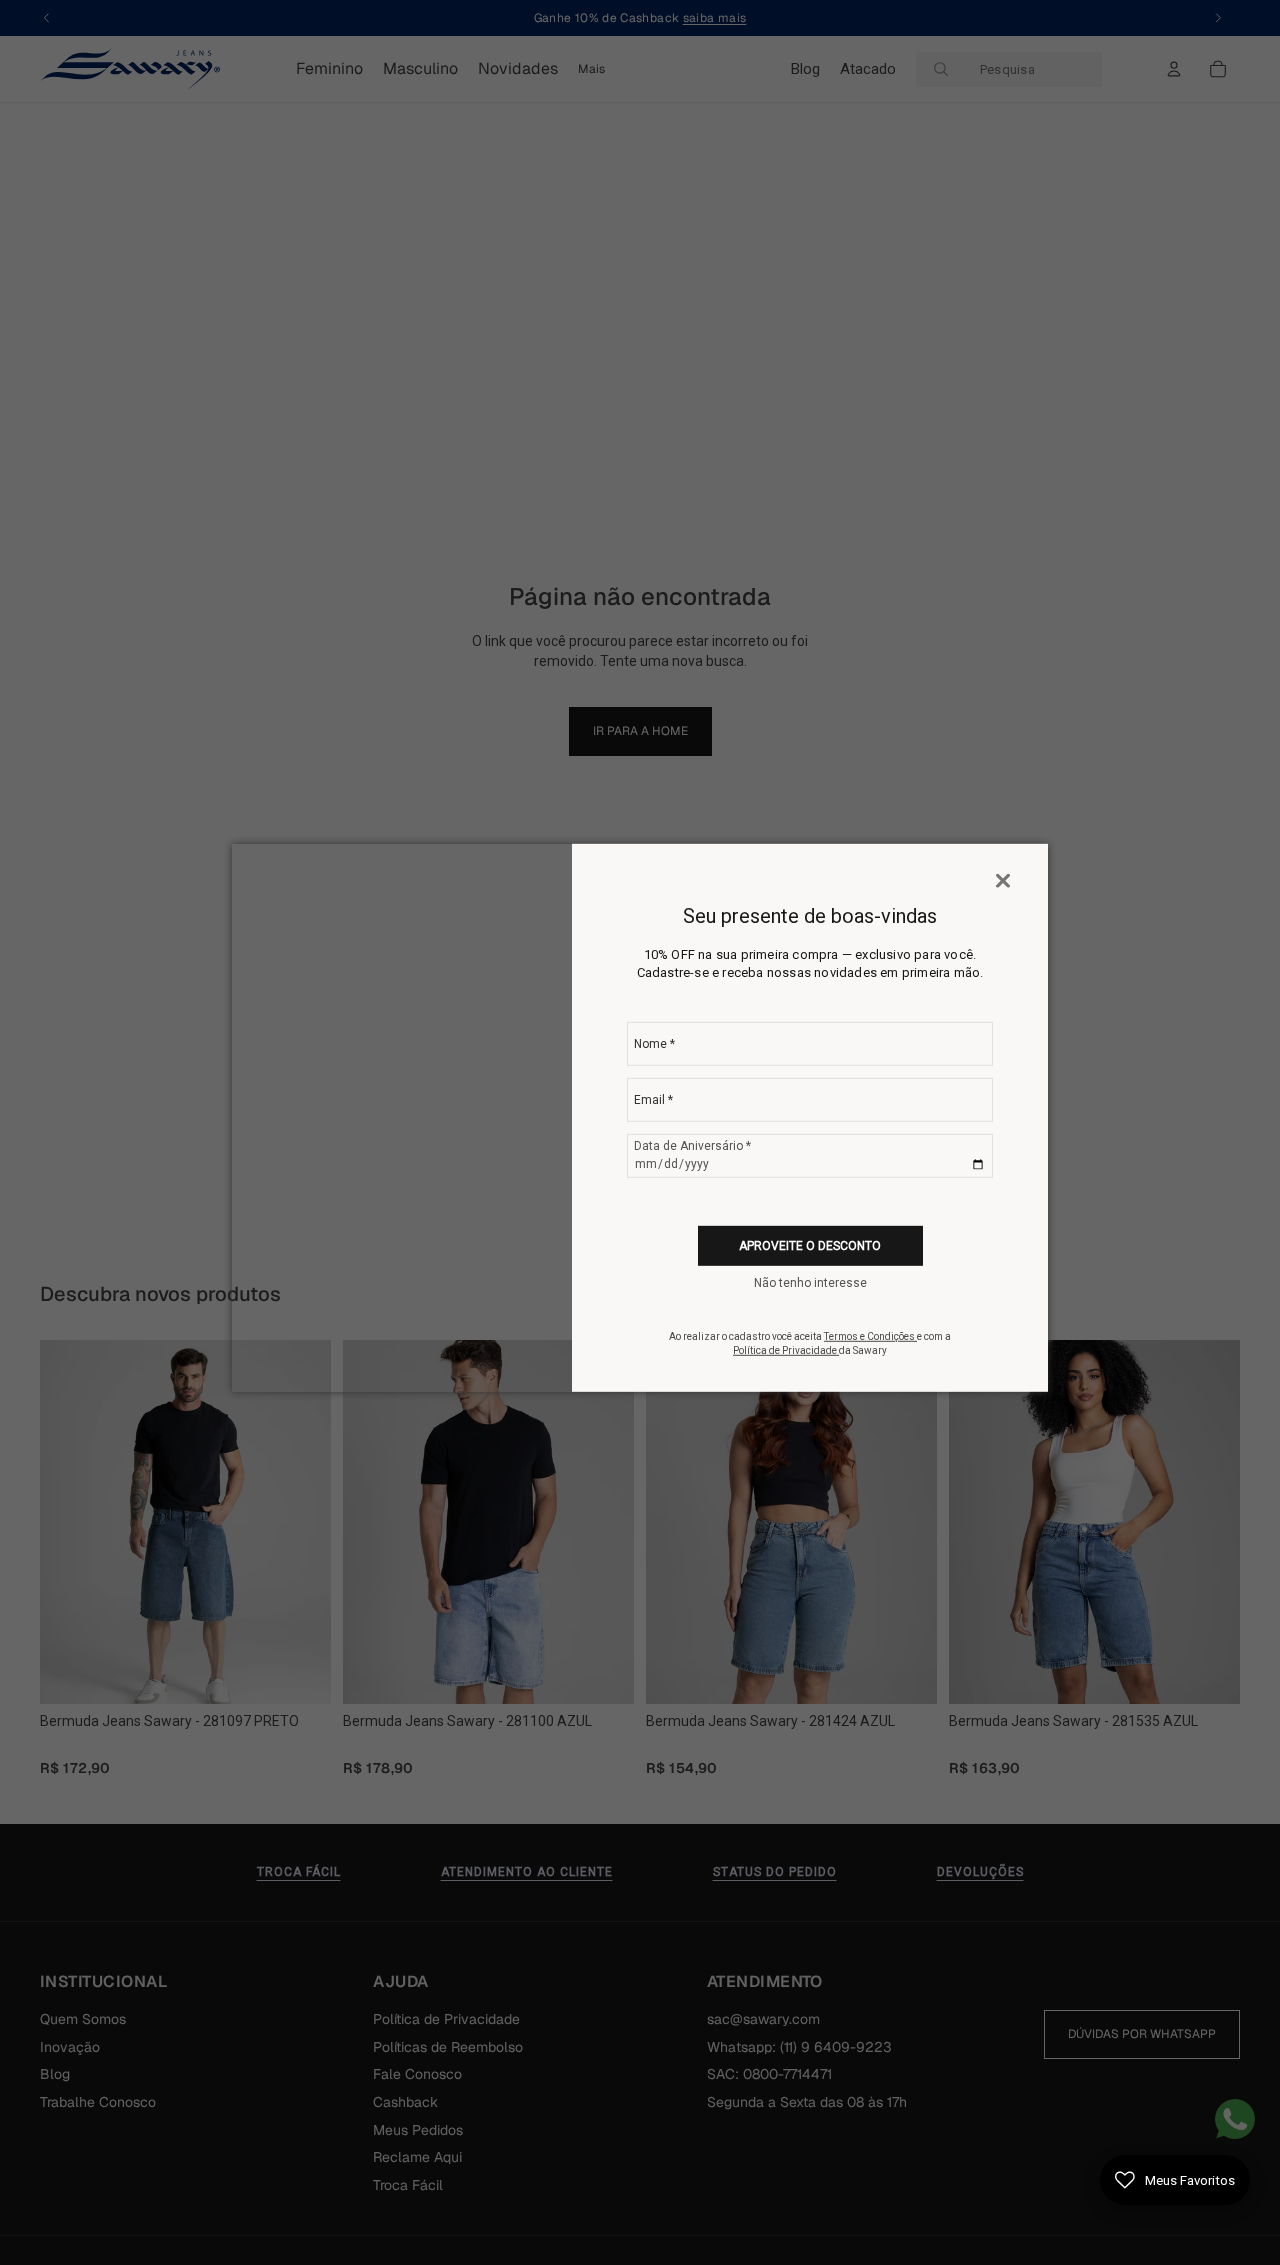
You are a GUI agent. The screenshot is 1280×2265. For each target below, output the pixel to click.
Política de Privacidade (786, 1350)
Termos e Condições (870, 1336)
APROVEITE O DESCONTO (810, 1245)
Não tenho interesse (810, 1283)
